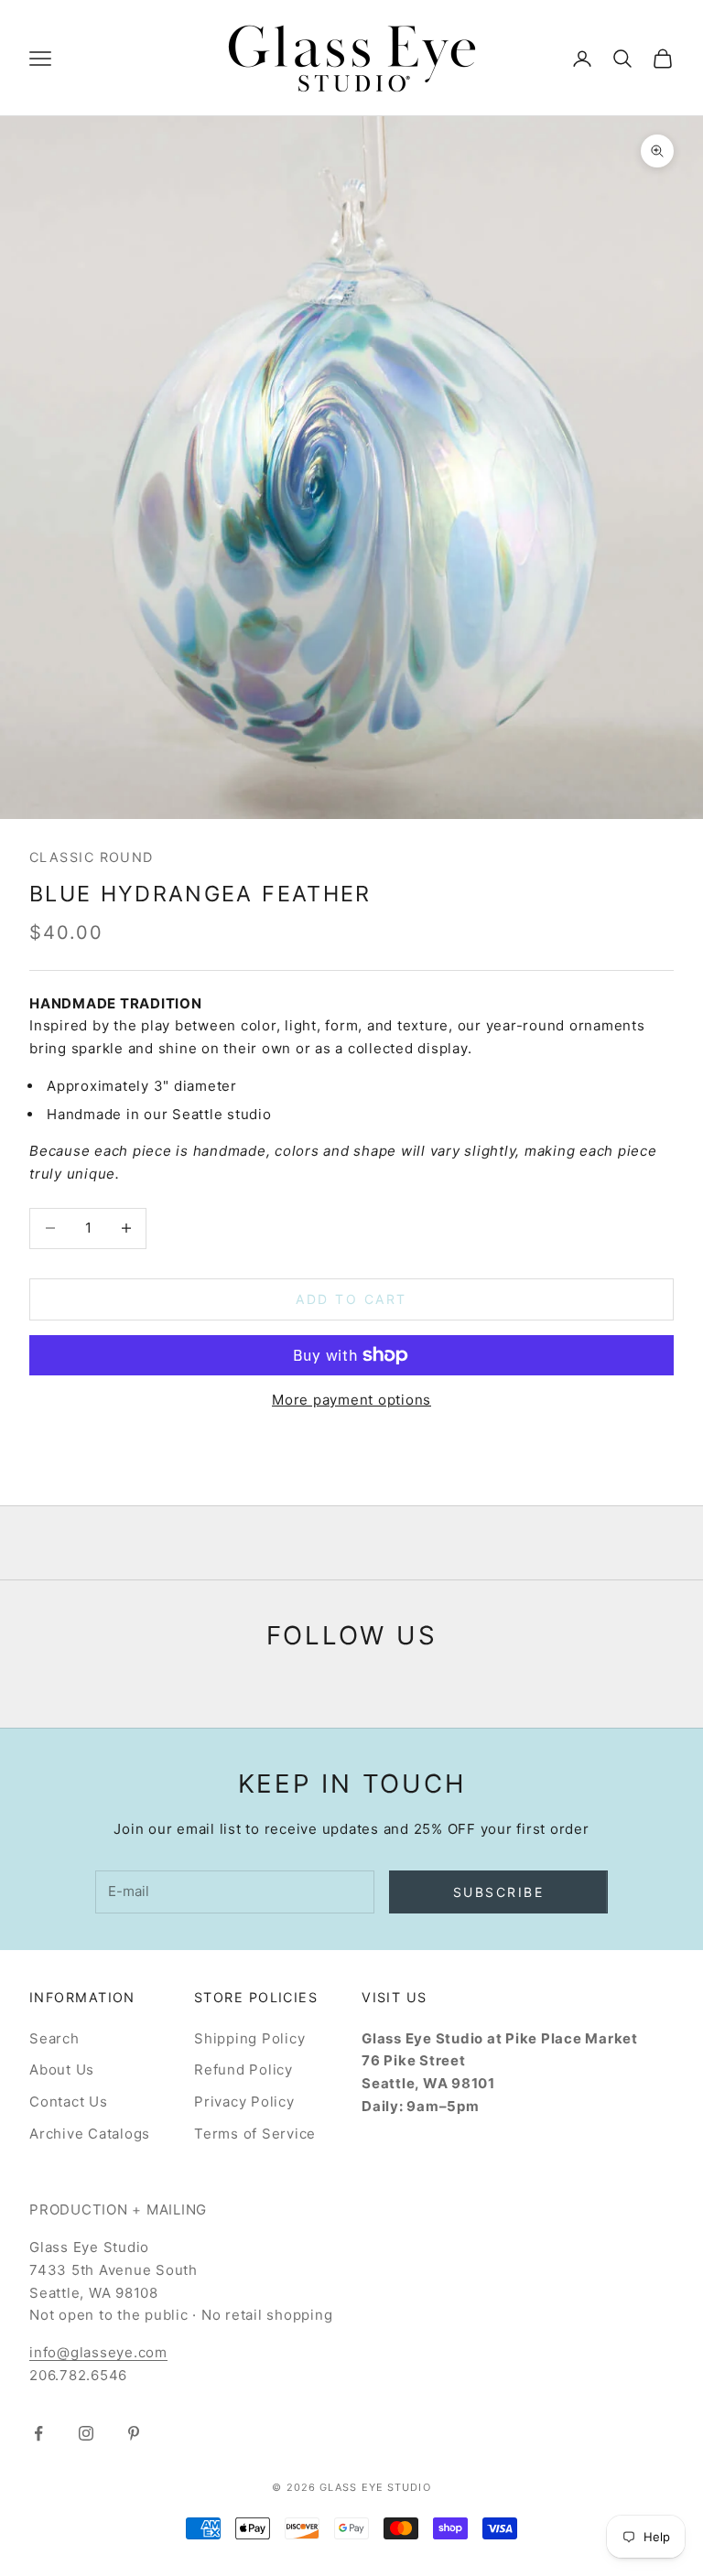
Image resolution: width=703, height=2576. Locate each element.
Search (54, 2038)
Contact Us (69, 2102)
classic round (92, 857)
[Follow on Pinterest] (134, 2433)
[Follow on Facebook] (38, 2433)
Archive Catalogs (90, 2134)
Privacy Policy (244, 2102)
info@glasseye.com (98, 2352)
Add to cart (351, 1299)
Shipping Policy (249, 2038)
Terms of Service (255, 2134)
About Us (62, 2069)
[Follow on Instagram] (86, 2433)
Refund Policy (243, 2069)
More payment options (351, 1400)
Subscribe (499, 1892)
